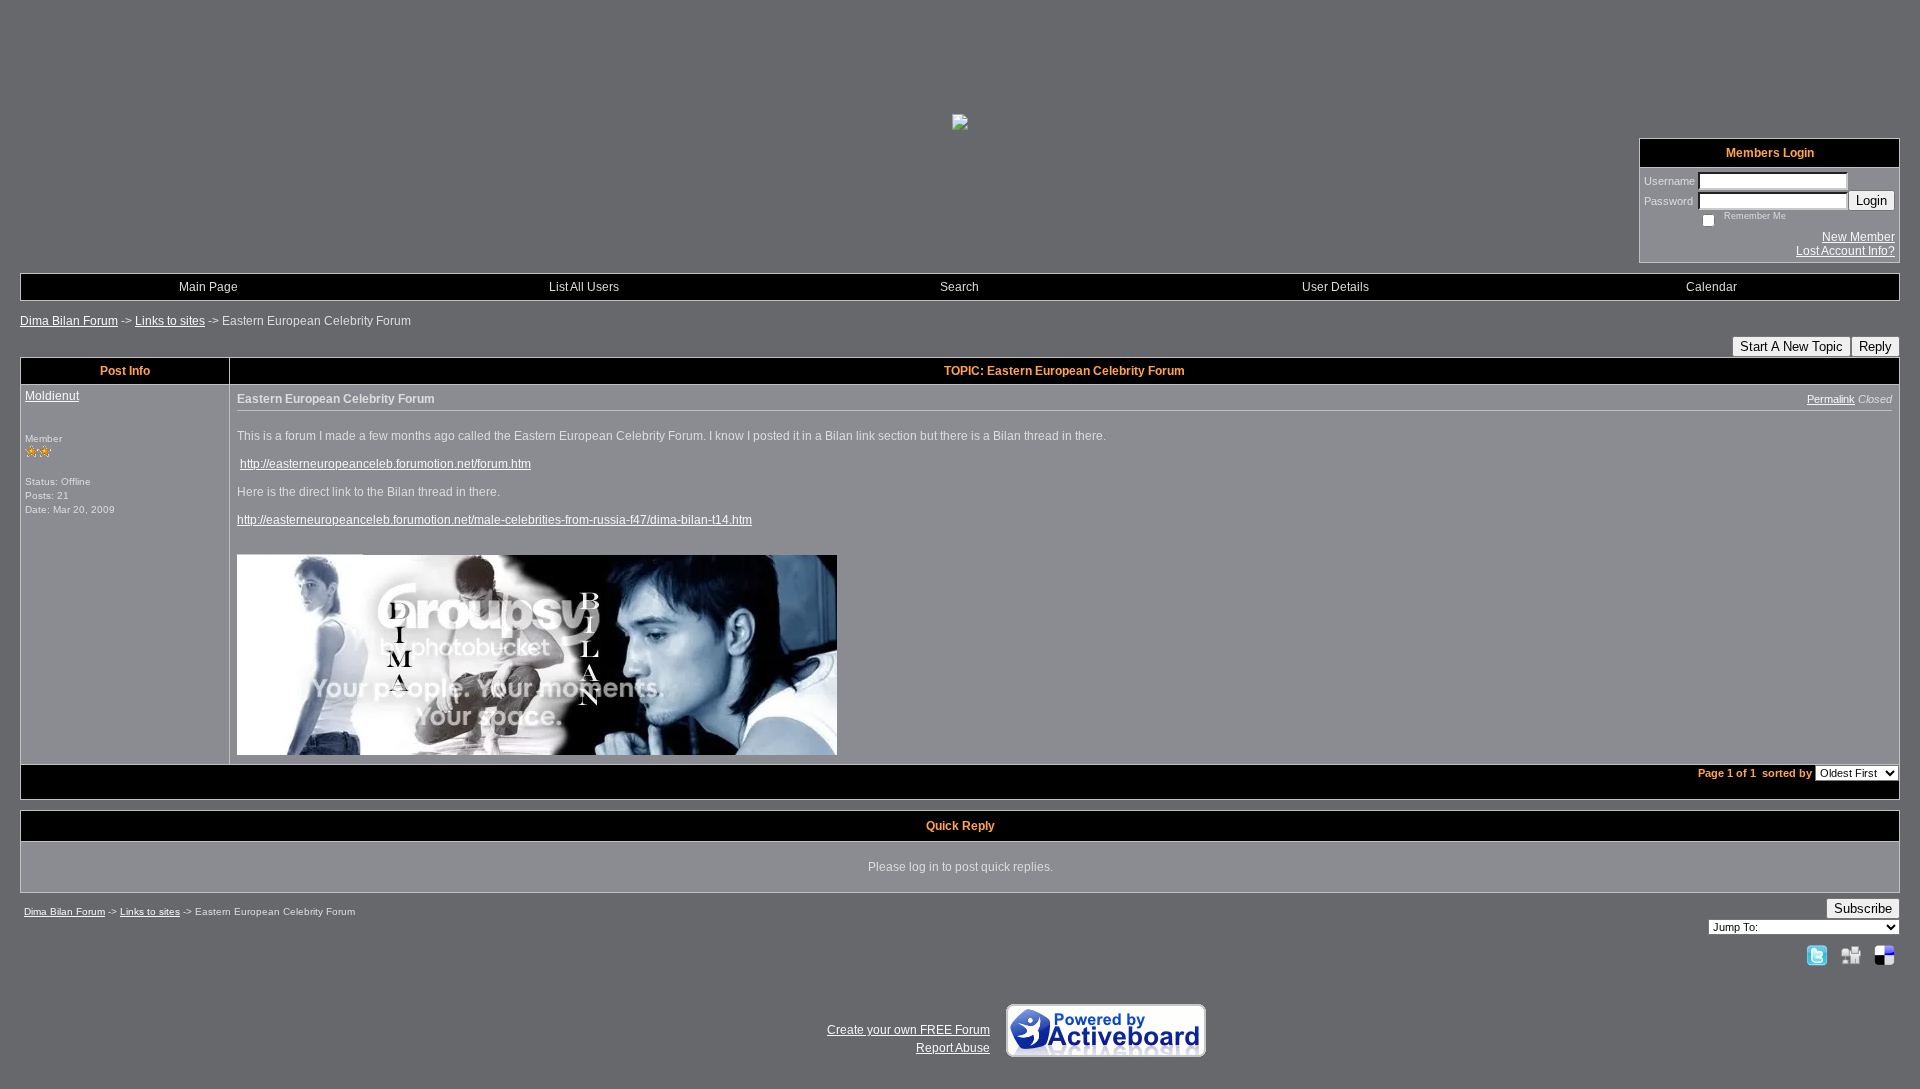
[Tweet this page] (1817, 955)
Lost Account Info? (1845, 251)
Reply (1875, 346)
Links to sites (170, 321)
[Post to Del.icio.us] (1884, 955)
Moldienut (52, 396)
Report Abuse (953, 1048)
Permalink (1831, 399)
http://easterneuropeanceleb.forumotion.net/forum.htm (385, 464)
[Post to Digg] (1851, 955)
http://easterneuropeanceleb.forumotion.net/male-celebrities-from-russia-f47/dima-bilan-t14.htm (494, 520)
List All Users (584, 287)
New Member (1858, 237)
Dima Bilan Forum (69, 321)
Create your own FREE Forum (908, 1030)
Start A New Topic (1791, 346)
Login (1871, 200)
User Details (1335, 287)
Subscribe (1863, 908)
